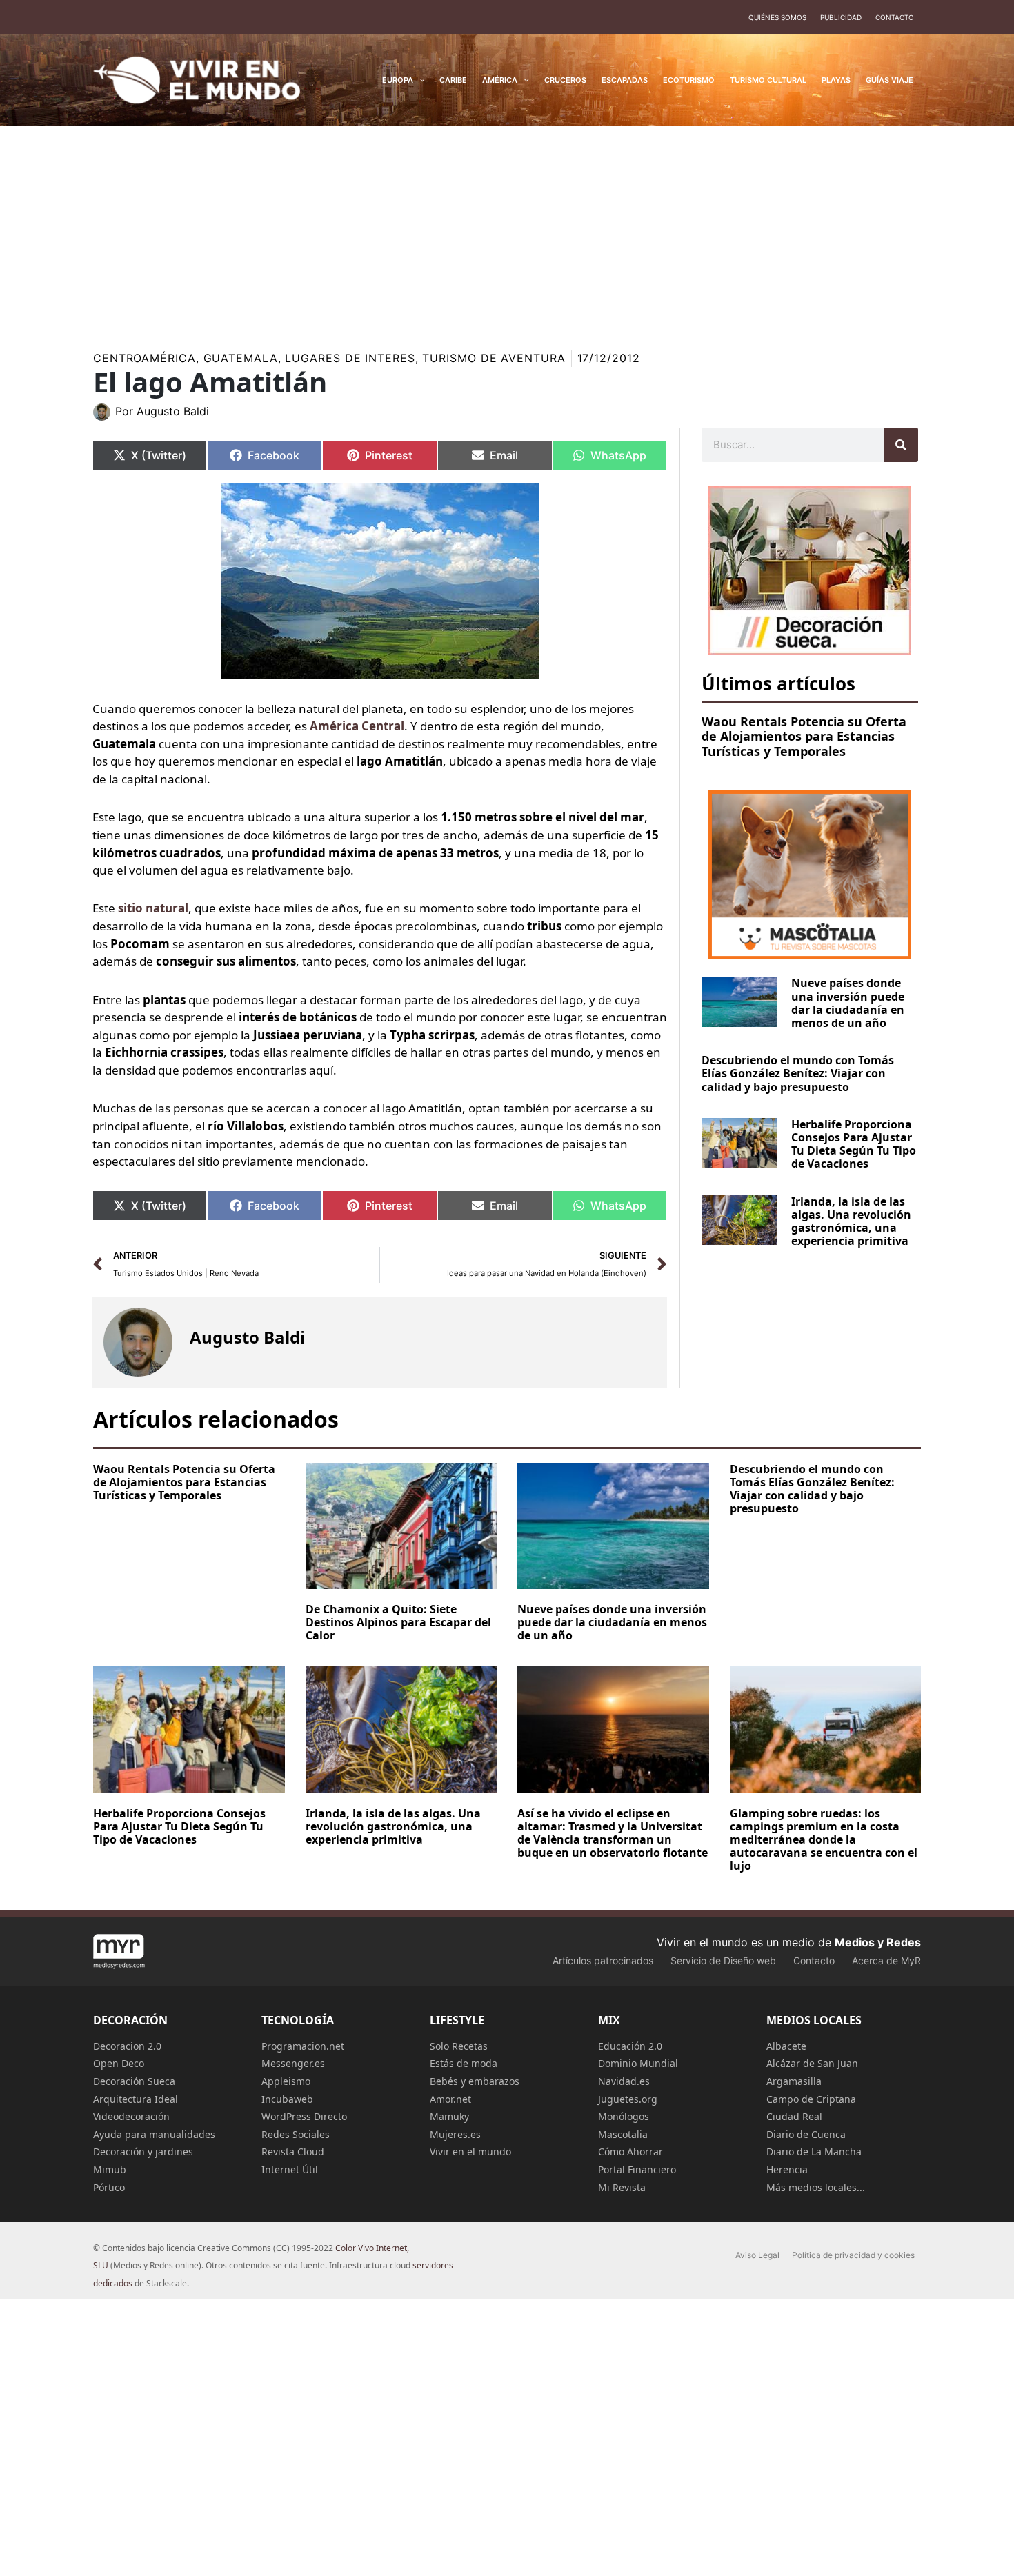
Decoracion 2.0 (127, 2046)
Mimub (110, 2169)
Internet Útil (290, 2169)
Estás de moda (464, 2063)
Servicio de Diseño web (723, 1960)
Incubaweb (287, 2099)
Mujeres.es (455, 2134)
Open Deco (119, 2063)
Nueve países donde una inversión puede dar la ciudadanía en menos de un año (848, 1003)
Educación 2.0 (630, 2046)
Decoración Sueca (134, 2081)
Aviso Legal (757, 2255)
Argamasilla (794, 2081)
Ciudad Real (794, 2116)
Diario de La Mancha (814, 2151)
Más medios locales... (816, 2187)
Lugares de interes (350, 358)
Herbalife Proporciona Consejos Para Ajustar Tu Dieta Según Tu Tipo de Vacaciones (854, 1144)
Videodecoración (131, 2116)
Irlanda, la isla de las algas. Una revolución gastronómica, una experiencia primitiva (851, 1221)
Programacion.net (303, 2046)
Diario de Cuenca (806, 2134)
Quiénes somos (777, 17)
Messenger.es (293, 2063)
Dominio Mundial (638, 2063)
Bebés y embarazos (475, 2081)
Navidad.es (624, 2081)
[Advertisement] (507, 229)
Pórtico (109, 2187)
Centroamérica (145, 358)
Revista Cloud (293, 2151)
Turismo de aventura (494, 358)
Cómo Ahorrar (630, 2151)
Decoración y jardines (143, 2151)
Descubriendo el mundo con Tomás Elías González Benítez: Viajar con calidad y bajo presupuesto (798, 1073)
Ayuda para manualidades (154, 2134)
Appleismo (286, 2081)
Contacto (895, 17)
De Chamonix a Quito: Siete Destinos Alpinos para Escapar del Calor (398, 1622)
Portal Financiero (637, 2169)
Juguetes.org (628, 2099)
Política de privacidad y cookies (853, 2255)
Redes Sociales (296, 2134)
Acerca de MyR (886, 1960)
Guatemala (241, 358)
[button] (419, 80)
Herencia (787, 2169)
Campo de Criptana (811, 2099)
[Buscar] (901, 445)
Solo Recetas (459, 2046)
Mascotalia (623, 2134)
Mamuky (449, 2116)
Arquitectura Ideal (136, 2099)
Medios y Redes (878, 1942)
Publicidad (841, 17)
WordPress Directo (304, 2116)
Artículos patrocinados (603, 1960)
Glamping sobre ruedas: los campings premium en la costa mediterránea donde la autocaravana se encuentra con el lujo (824, 1840)
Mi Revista (622, 2187)
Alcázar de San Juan (812, 2063)
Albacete (786, 2046)
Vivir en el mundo (470, 2151)
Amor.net (450, 2099)
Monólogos (624, 2116)
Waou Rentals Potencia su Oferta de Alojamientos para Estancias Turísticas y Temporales (804, 736)
